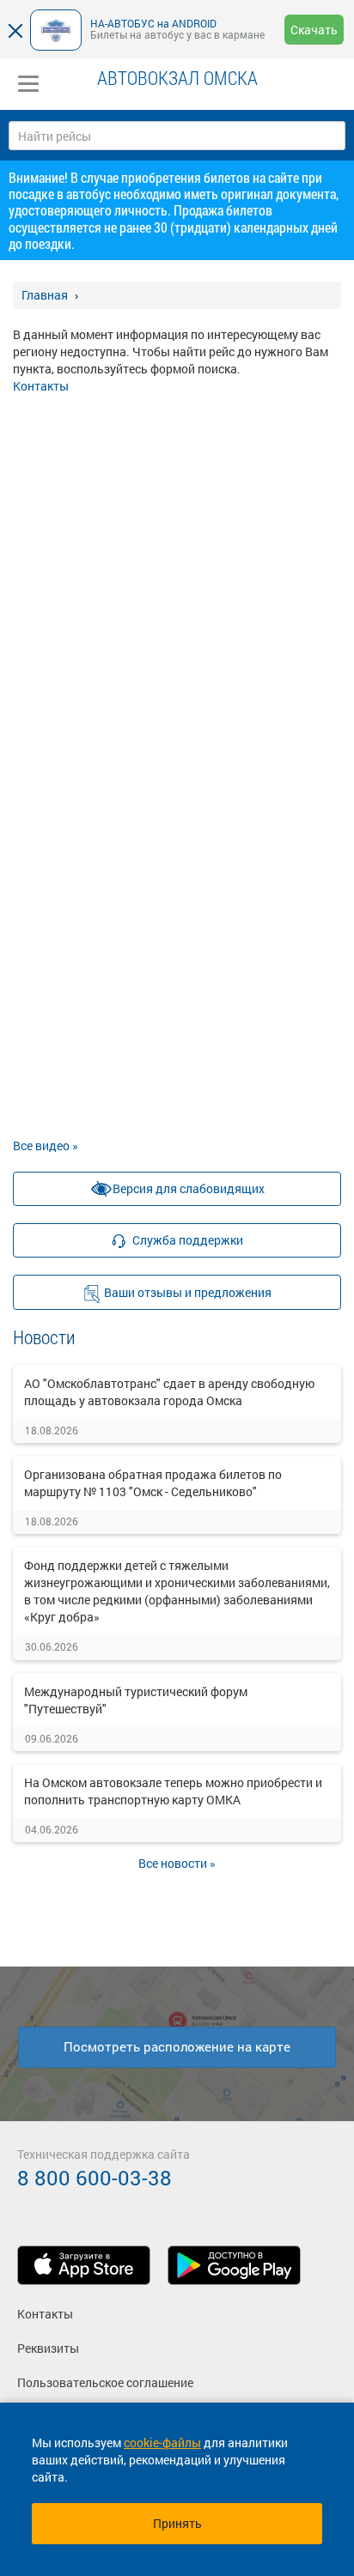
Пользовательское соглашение (105, 2382)
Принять (177, 2523)
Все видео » (46, 1146)
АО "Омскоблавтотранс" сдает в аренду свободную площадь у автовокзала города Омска (169, 1392)
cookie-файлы (162, 2443)
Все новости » (177, 1863)
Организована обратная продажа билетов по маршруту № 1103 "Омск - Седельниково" (153, 1483)
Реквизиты (48, 2348)
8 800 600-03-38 (95, 2178)
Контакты (41, 386)
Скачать (314, 30)
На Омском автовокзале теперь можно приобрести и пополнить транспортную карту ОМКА (173, 1791)
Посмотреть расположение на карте (177, 2046)
